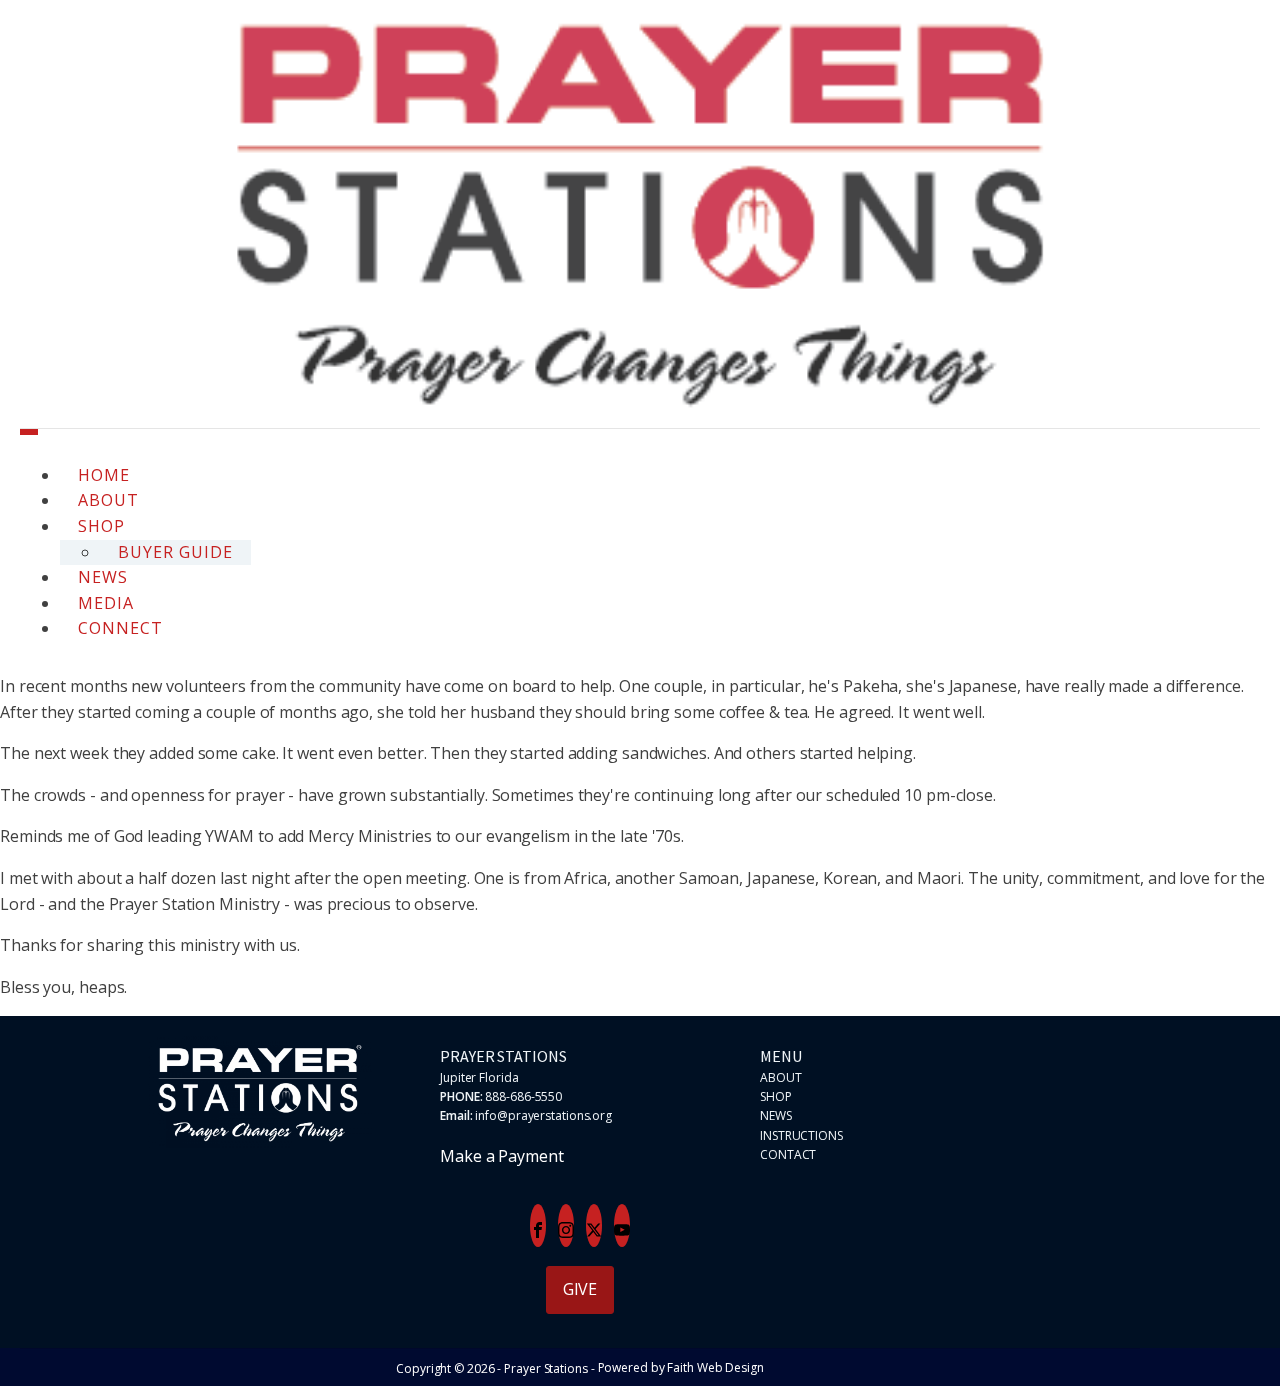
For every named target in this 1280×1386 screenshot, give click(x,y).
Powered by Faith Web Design (681, 1368)
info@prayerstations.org (543, 1115)
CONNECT (120, 628)
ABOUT (781, 1077)
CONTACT (788, 1154)
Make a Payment (502, 1156)
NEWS (776, 1115)
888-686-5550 (523, 1096)
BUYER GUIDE (175, 552)
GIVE (580, 1289)
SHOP (776, 1096)
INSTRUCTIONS (801, 1135)
